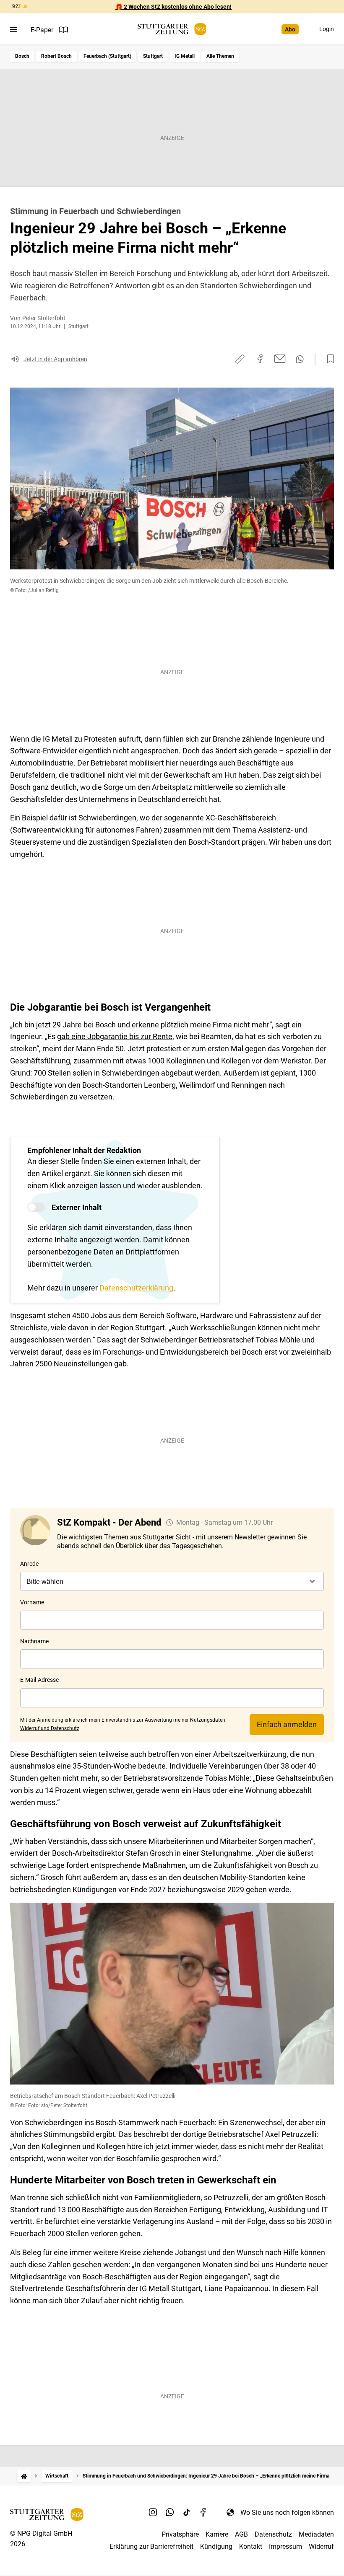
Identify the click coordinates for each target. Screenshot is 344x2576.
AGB (241, 2534)
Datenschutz (273, 2534)
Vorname (32, 1602)
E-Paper (42, 30)
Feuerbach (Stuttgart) (107, 56)
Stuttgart (153, 56)
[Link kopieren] (240, 359)
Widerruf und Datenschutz (50, 1728)
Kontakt (251, 2546)
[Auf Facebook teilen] (260, 359)
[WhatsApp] (170, 2512)
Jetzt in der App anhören (55, 359)
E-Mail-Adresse (39, 1680)
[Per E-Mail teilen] (280, 359)
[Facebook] (203, 2512)
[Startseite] (24, 2476)
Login (327, 29)
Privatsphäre (180, 2534)
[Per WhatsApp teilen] (300, 359)
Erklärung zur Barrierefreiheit (151, 2546)
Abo (290, 29)
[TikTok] (187, 2512)
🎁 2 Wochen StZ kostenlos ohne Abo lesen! (173, 7)
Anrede (29, 1564)
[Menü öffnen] (14, 30)
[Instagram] (153, 2512)
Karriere (217, 2534)
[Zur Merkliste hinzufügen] (328, 359)
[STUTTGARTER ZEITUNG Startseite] (172, 29)
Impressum (285, 2546)
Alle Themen (220, 56)
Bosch (22, 56)
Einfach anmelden (287, 1724)
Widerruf (321, 2546)
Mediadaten (316, 2534)
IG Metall (185, 56)
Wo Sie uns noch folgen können (287, 2513)
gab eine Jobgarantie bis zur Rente (115, 1036)
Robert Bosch (56, 56)
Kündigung (216, 2546)
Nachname (34, 1641)
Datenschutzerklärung (136, 1288)
